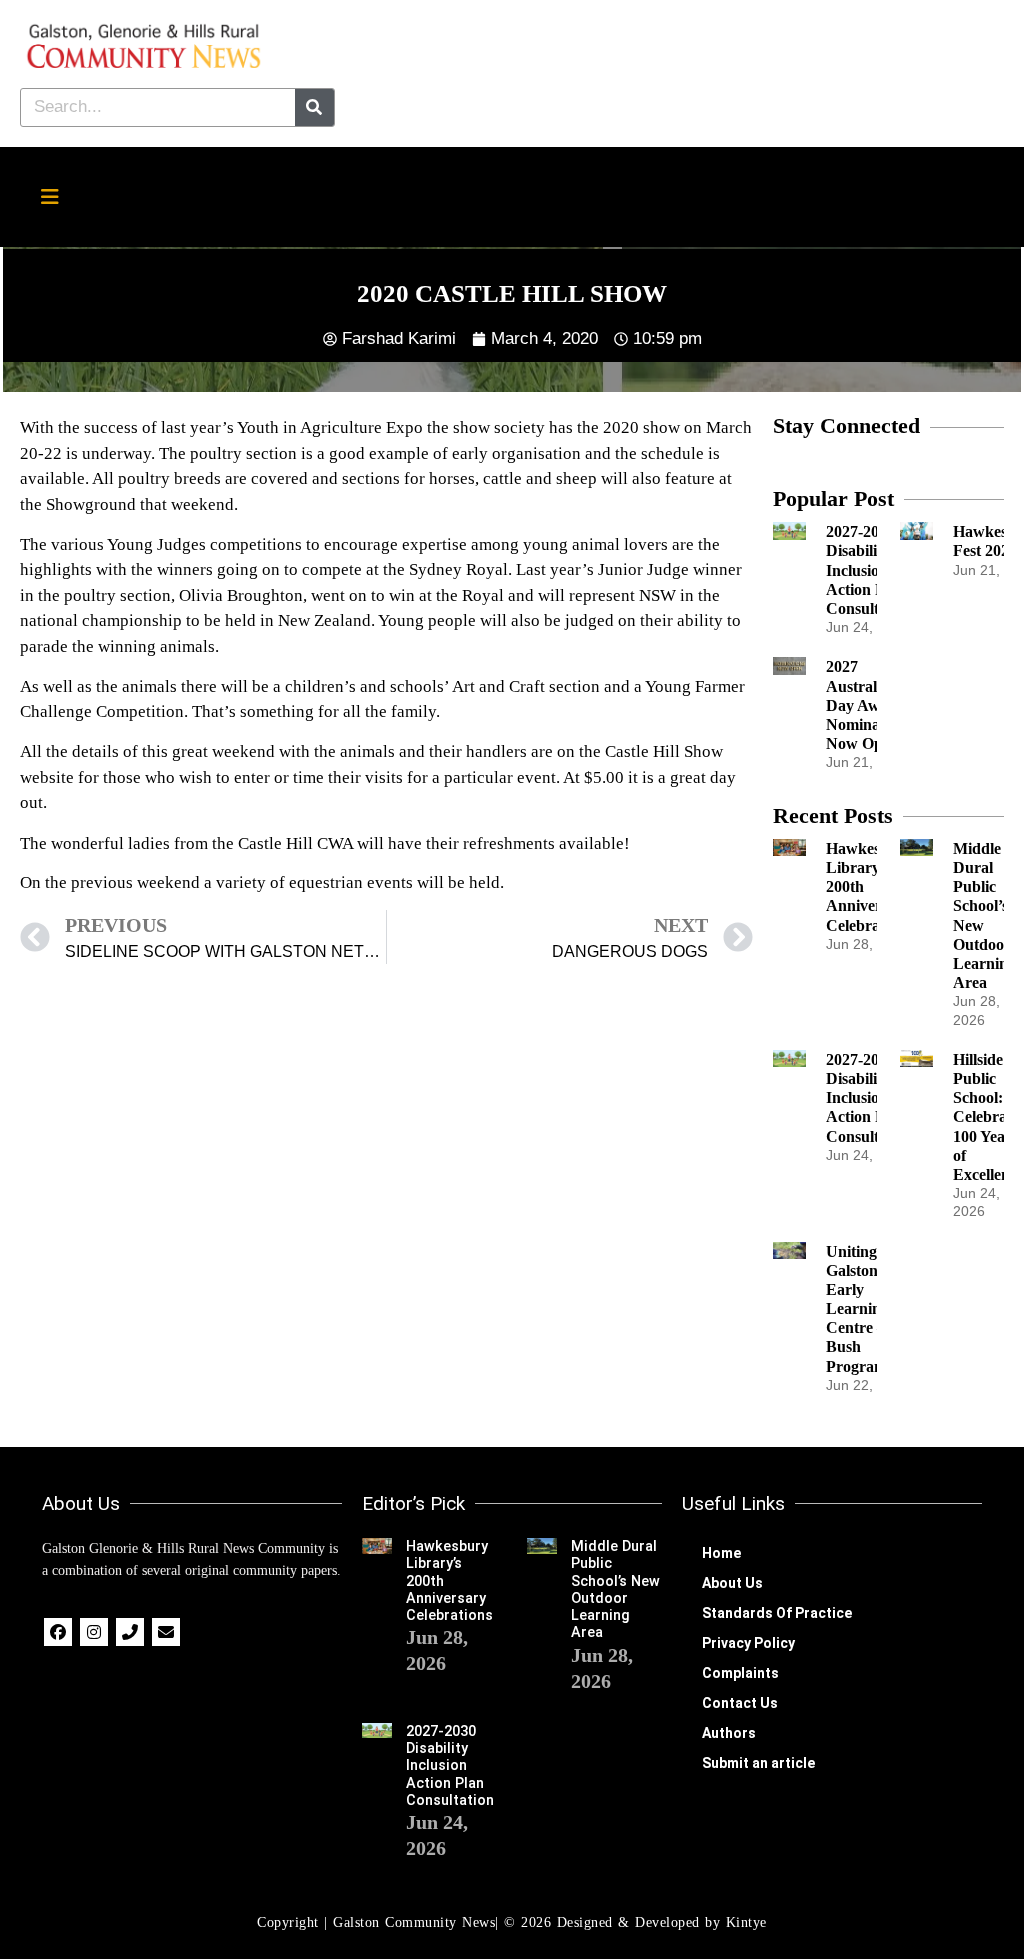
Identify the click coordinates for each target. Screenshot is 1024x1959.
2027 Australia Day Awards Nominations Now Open (869, 705)
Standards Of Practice (777, 1613)
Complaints (740, 1673)
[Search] (314, 107)
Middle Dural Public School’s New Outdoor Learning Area (615, 1589)
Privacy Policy (748, 1643)
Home (721, 1553)
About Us (732, 1583)
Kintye (746, 1922)
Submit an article (758, 1763)
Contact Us (740, 1703)
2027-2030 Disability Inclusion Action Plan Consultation (869, 570)
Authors (729, 1733)
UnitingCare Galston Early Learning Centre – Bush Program (868, 1309)
